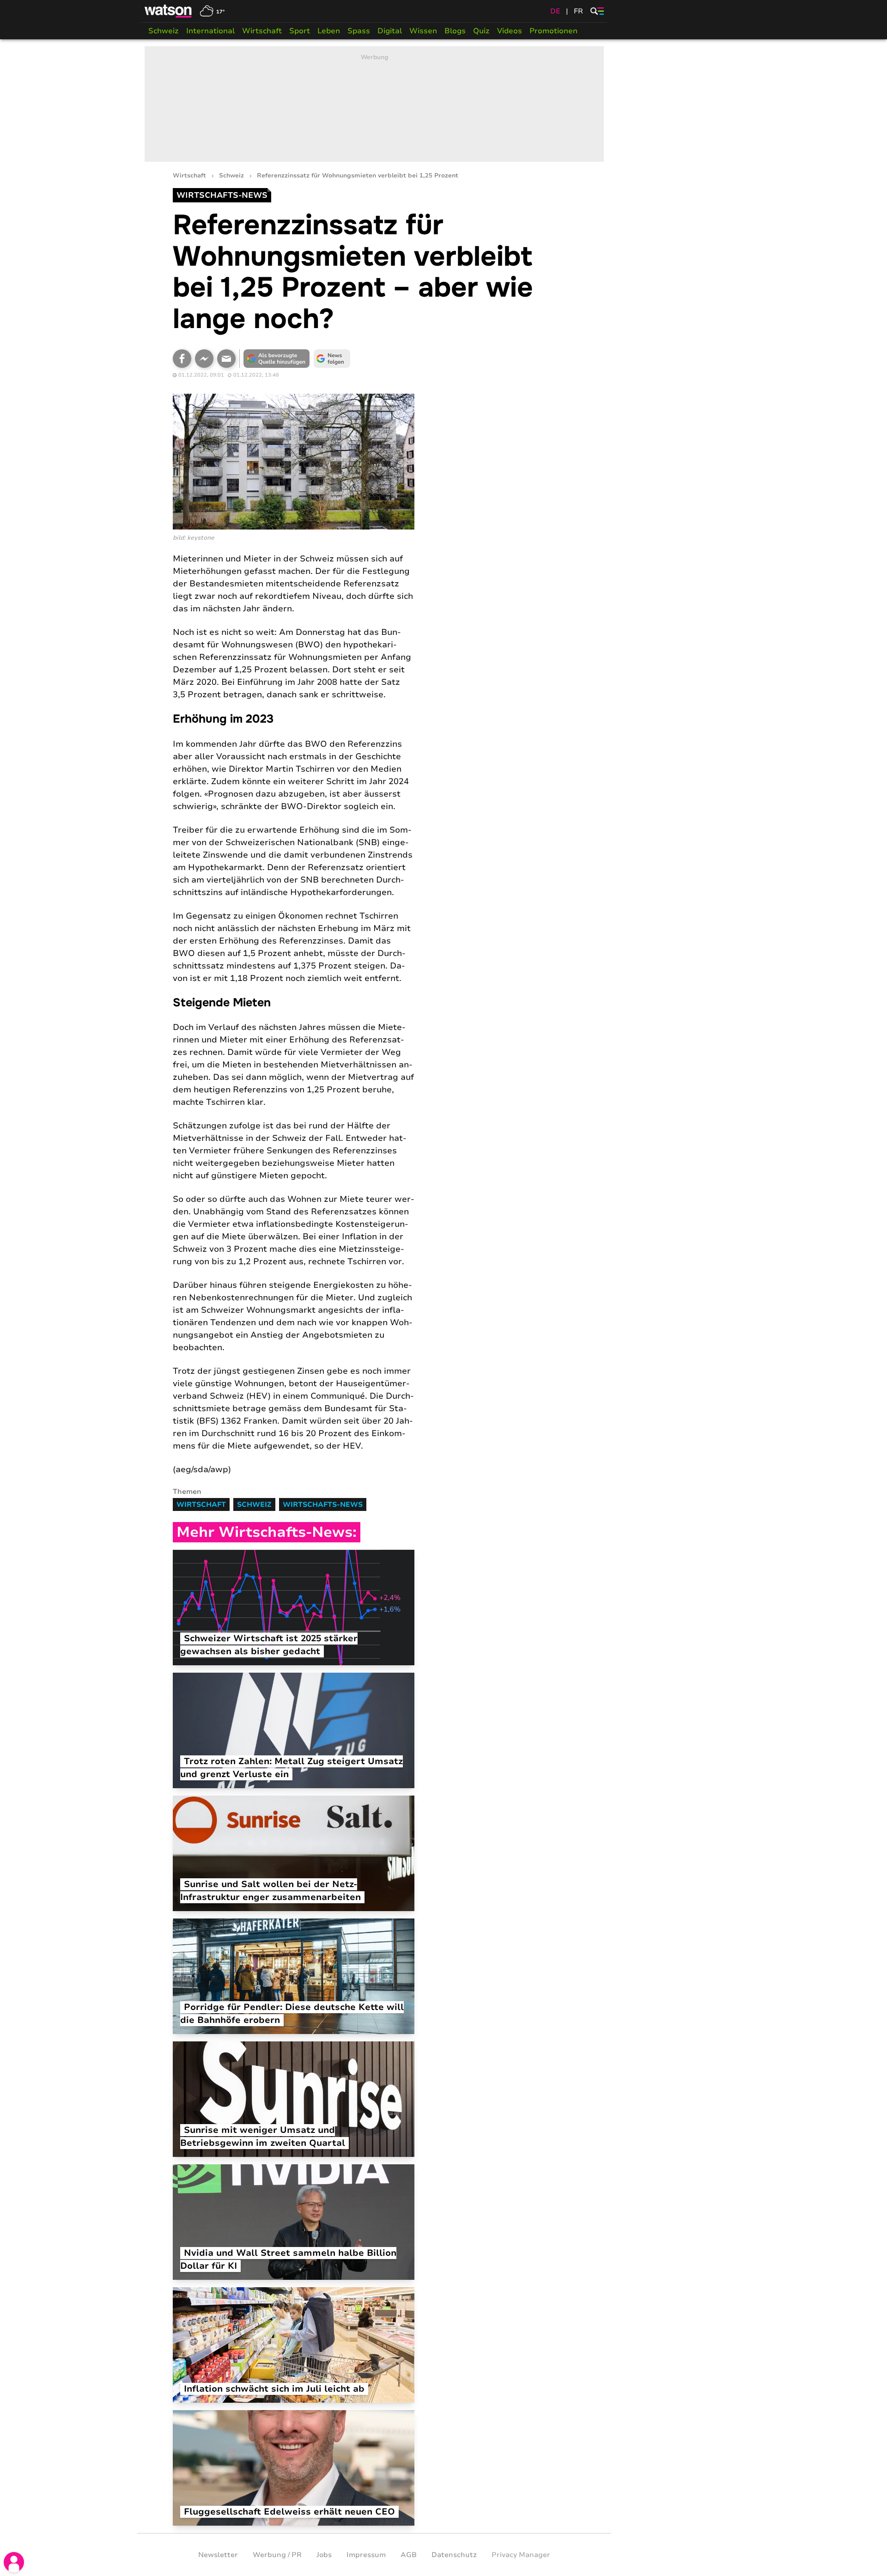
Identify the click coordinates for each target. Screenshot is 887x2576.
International (210, 31)
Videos (510, 31)
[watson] (169, 11)
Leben (329, 31)
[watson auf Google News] (332, 359)
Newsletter (218, 2555)
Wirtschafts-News (323, 1504)
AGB (409, 2555)
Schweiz (164, 31)
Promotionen (553, 31)
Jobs (324, 2555)
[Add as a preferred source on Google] (277, 359)
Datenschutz (454, 2555)
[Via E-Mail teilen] (226, 359)
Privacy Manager (521, 2555)
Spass (359, 31)
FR (578, 11)
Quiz (481, 31)
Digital (390, 31)
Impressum (366, 2555)
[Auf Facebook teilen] (182, 359)
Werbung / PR (277, 2555)
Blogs (455, 31)
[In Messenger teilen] (204, 359)
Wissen (423, 31)
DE (555, 11)
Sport (300, 31)
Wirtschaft (262, 31)
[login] (14, 2562)
